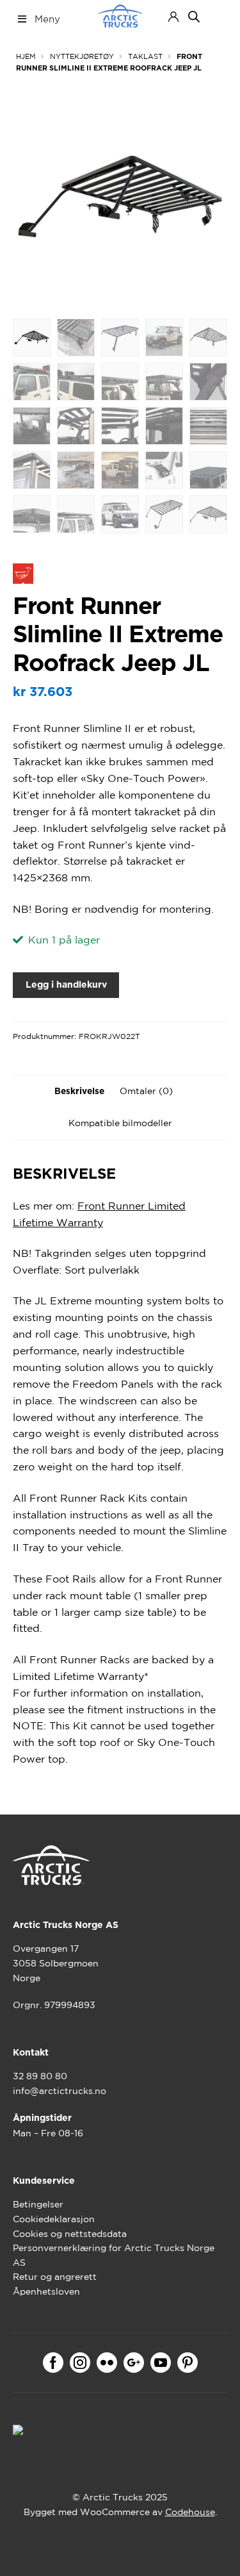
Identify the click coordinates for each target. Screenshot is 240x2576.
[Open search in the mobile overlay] (194, 17)
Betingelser (38, 2204)
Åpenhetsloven (46, 2291)
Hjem (26, 56)
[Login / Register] (173, 17)
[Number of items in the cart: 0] (216, 16)
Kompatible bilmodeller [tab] (120, 1123)
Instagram (80, 2363)
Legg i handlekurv (66, 985)
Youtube (161, 2363)
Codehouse (190, 2512)
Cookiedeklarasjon (54, 2219)
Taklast (145, 56)
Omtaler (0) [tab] (146, 1091)
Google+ (134, 2363)
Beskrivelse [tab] (79, 1092)
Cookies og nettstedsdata (70, 2234)
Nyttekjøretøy (82, 56)
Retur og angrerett (55, 2277)
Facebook (53, 2363)
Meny (47, 19)
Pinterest (188, 2363)
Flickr (107, 2363)
